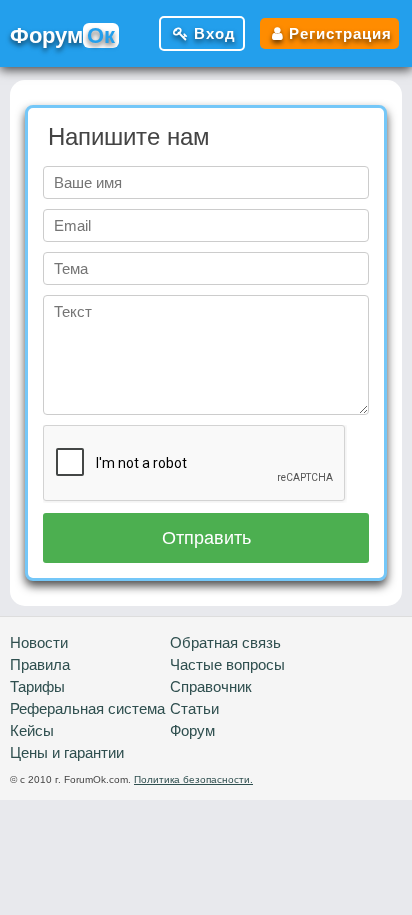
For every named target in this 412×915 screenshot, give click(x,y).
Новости (39, 642)
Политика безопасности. (193, 779)
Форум (192, 730)
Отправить (206, 538)
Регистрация (340, 33)
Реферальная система (87, 708)
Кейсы (32, 730)
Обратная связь (225, 642)
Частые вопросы (227, 664)
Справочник (211, 686)
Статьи (194, 708)
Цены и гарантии (67, 752)
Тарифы (37, 686)
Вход (215, 33)
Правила (40, 664)
